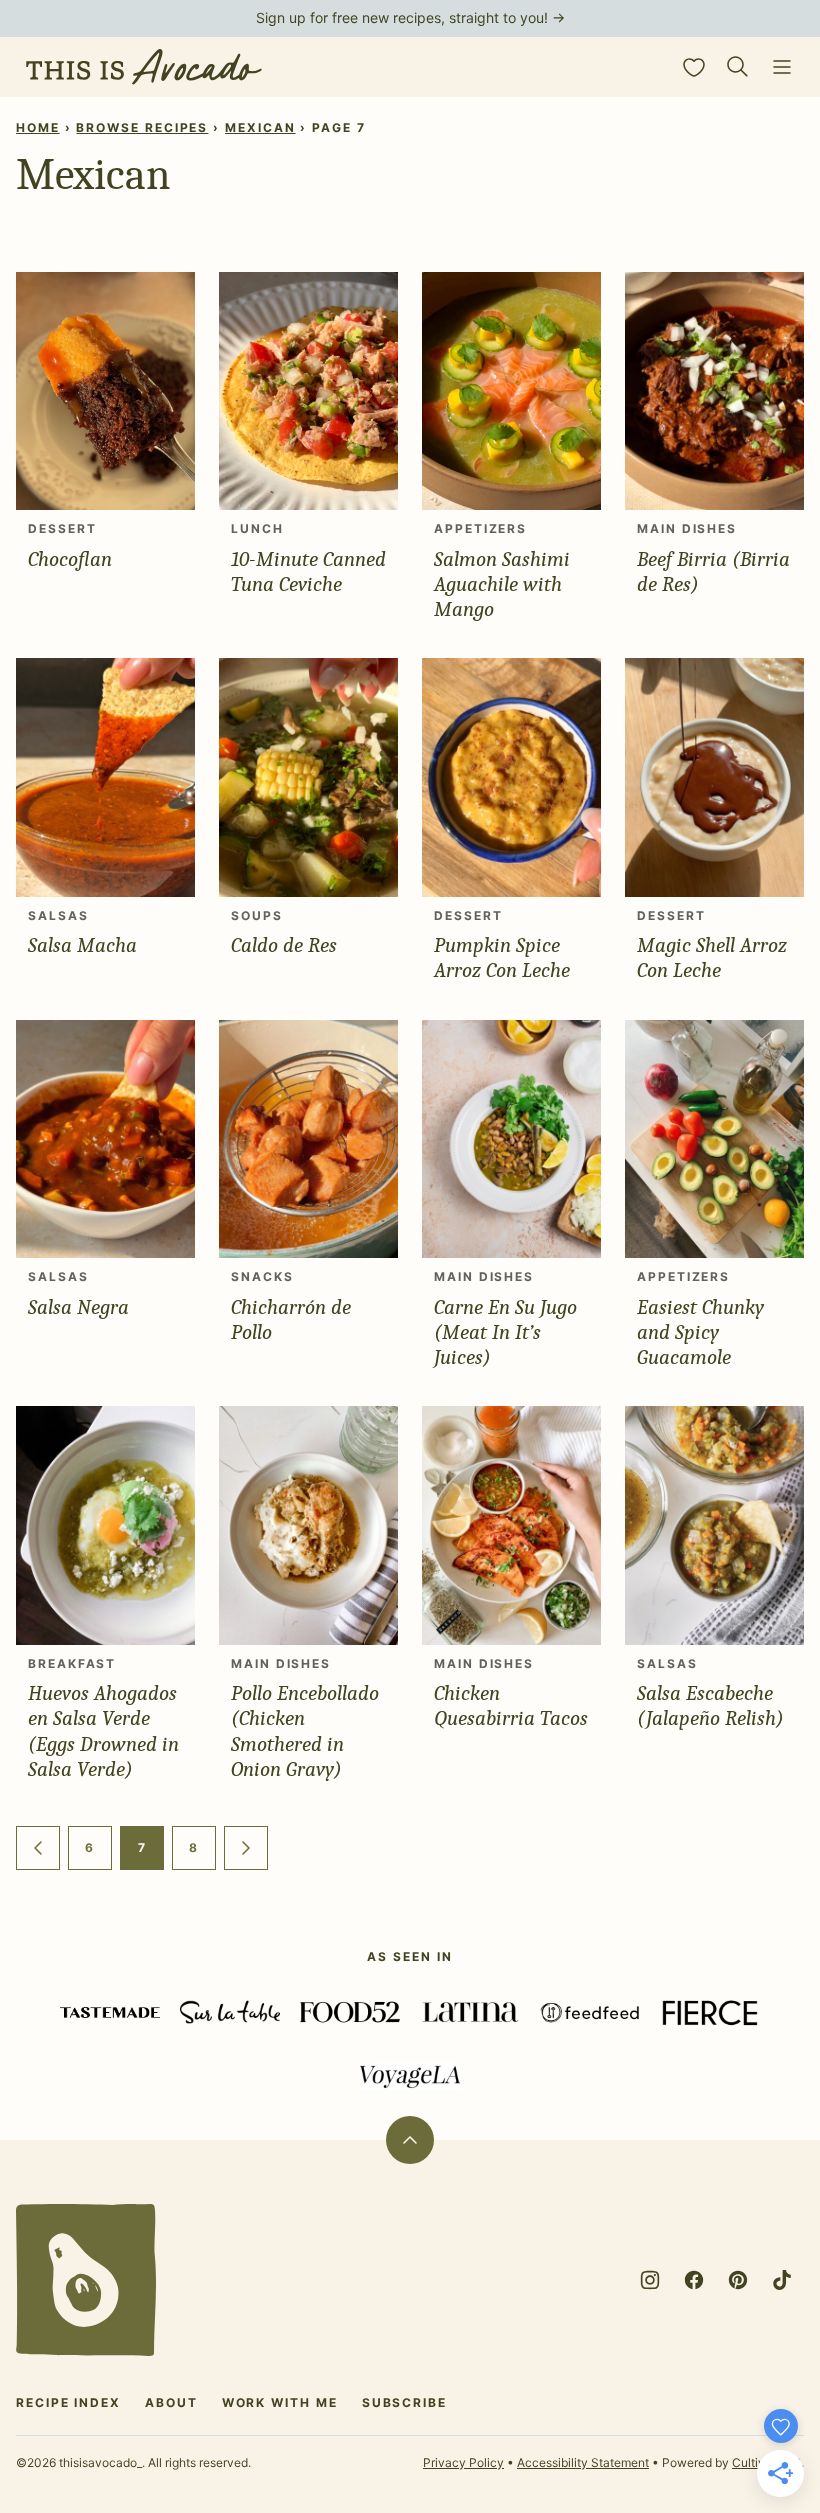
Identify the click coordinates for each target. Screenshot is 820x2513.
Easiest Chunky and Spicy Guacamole (700, 1332)
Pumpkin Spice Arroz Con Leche (502, 957)
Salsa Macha (82, 945)
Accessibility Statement (583, 2462)
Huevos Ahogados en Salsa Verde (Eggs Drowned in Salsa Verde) (103, 1731)
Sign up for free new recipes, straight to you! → (410, 17)
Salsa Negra (78, 1307)
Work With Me (280, 2402)
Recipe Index (68, 2402)
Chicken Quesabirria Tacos (511, 1705)
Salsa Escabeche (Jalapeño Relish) (710, 1705)
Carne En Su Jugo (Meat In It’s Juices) (505, 1332)
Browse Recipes (142, 127)
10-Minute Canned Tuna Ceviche (308, 571)
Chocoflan (70, 559)
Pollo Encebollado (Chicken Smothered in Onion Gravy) (305, 1731)
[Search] (738, 67)
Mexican (260, 127)
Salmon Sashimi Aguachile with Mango (502, 584)
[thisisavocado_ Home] (144, 67)
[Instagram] (650, 2280)
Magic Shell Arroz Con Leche (712, 957)
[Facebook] (694, 2280)
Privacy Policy (463, 2462)
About (171, 2402)
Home (38, 127)
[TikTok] (782, 2280)
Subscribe (404, 2402)
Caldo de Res (284, 945)
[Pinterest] (738, 2280)
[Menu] (782, 67)
